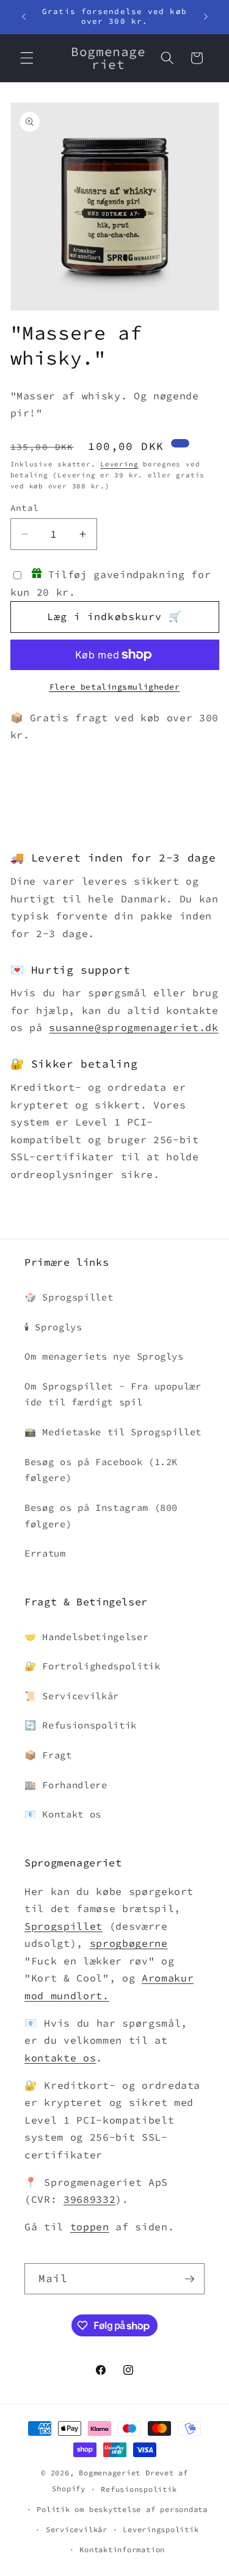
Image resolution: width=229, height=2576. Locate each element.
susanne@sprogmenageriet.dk (133, 1028)
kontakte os (60, 2058)
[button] (27, 58)
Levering (119, 464)
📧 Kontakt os (63, 1814)
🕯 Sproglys (53, 1327)
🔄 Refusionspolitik (81, 1725)
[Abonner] (189, 2279)
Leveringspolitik (161, 2529)
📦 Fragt (48, 1755)
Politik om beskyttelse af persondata (122, 2509)
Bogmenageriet (110, 2473)
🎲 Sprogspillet (69, 1297)
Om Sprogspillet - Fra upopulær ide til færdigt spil (113, 1394)
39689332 (89, 2200)
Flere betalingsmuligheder (115, 687)
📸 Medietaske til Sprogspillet (113, 1432)
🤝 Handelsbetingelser (86, 1637)
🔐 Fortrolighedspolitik (93, 1666)
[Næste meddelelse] (206, 16)
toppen (90, 2227)
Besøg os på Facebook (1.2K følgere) (101, 1470)
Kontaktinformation (122, 2549)
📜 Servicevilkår (72, 1696)
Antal (25, 508)
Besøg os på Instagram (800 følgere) (101, 1516)
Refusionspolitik (139, 2489)
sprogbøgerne (129, 1943)
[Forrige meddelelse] (24, 16)
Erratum (45, 1553)
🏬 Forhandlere (66, 1785)
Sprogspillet (64, 1926)
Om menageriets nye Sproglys (104, 1356)
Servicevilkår (77, 2529)
